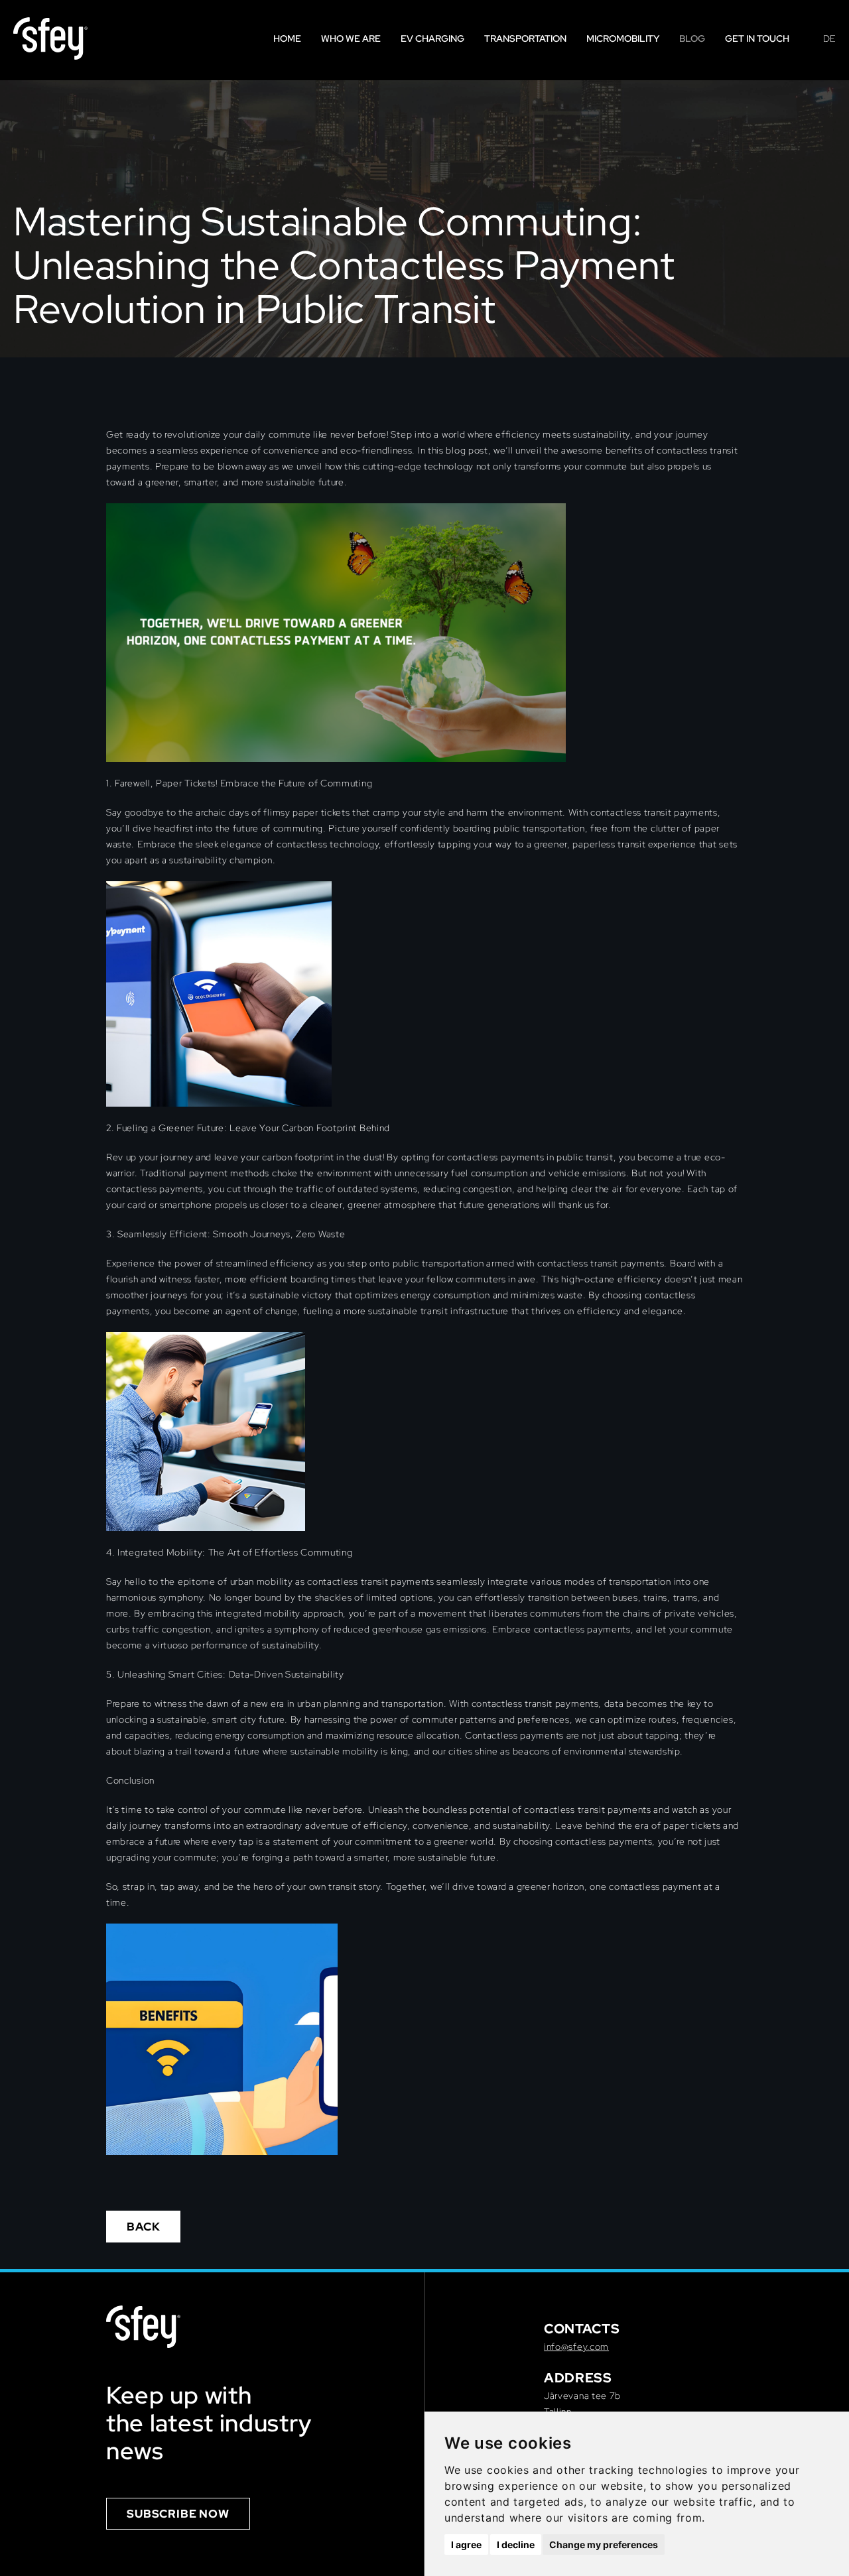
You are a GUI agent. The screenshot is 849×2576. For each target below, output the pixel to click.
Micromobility (623, 38)
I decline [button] (516, 2545)
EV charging (432, 38)
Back (143, 2227)
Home (287, 38)
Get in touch (757, 38)
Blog (692, 38)
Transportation (525, 38)
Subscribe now (178, 2514)
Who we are (351, 38)
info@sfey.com (576, 2347)
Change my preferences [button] (604, 2545)
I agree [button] (466, 2545)
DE (829, 38)
